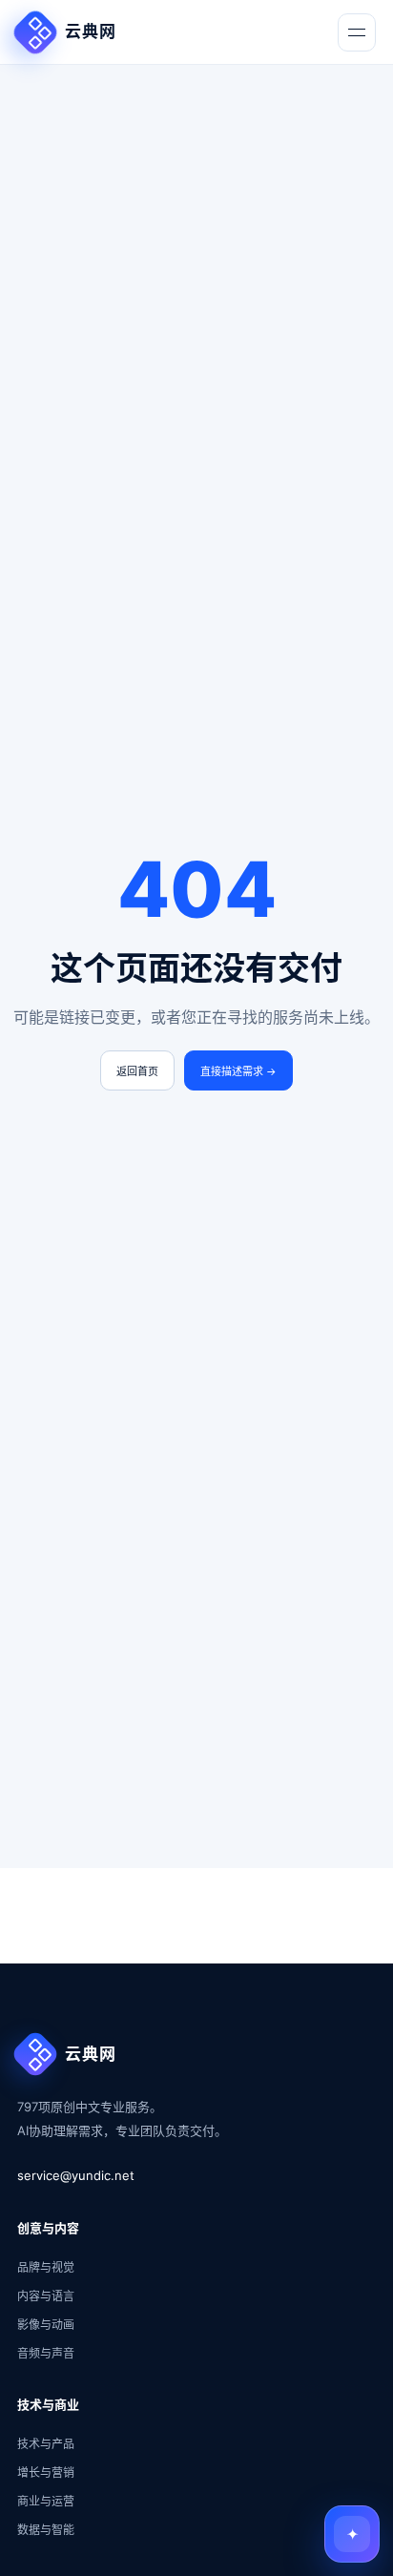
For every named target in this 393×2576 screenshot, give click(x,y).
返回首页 (137, 1071)
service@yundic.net (76, 2175)
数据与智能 (46, 2530)
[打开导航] (357, 32)
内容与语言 (46, 2296)
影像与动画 (46, 2325)
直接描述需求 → (238, 1071)
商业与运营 (46, 2501)
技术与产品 (46, 2444)
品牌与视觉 (46, 2267)
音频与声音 (46, 2353)
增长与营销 (46, 2472)
